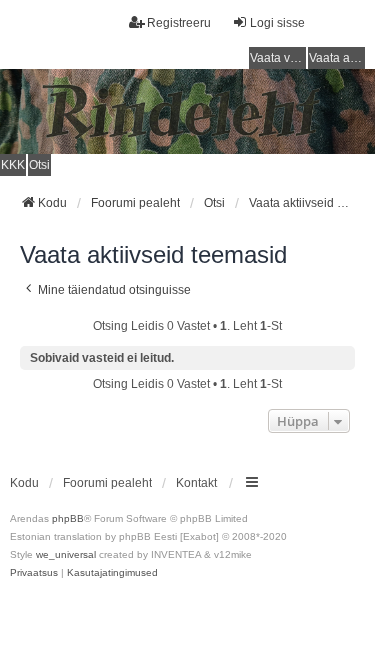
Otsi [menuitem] (39, 165)
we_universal (66, 554)
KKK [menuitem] (13, 165)
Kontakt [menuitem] (196, 483)
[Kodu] (187, 111)
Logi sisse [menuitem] (277, 23)
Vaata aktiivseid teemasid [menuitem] (337, 58)
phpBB (68, 518)
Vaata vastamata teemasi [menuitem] (278, 58)
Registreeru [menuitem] (179, 23)
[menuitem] (34, 573)
